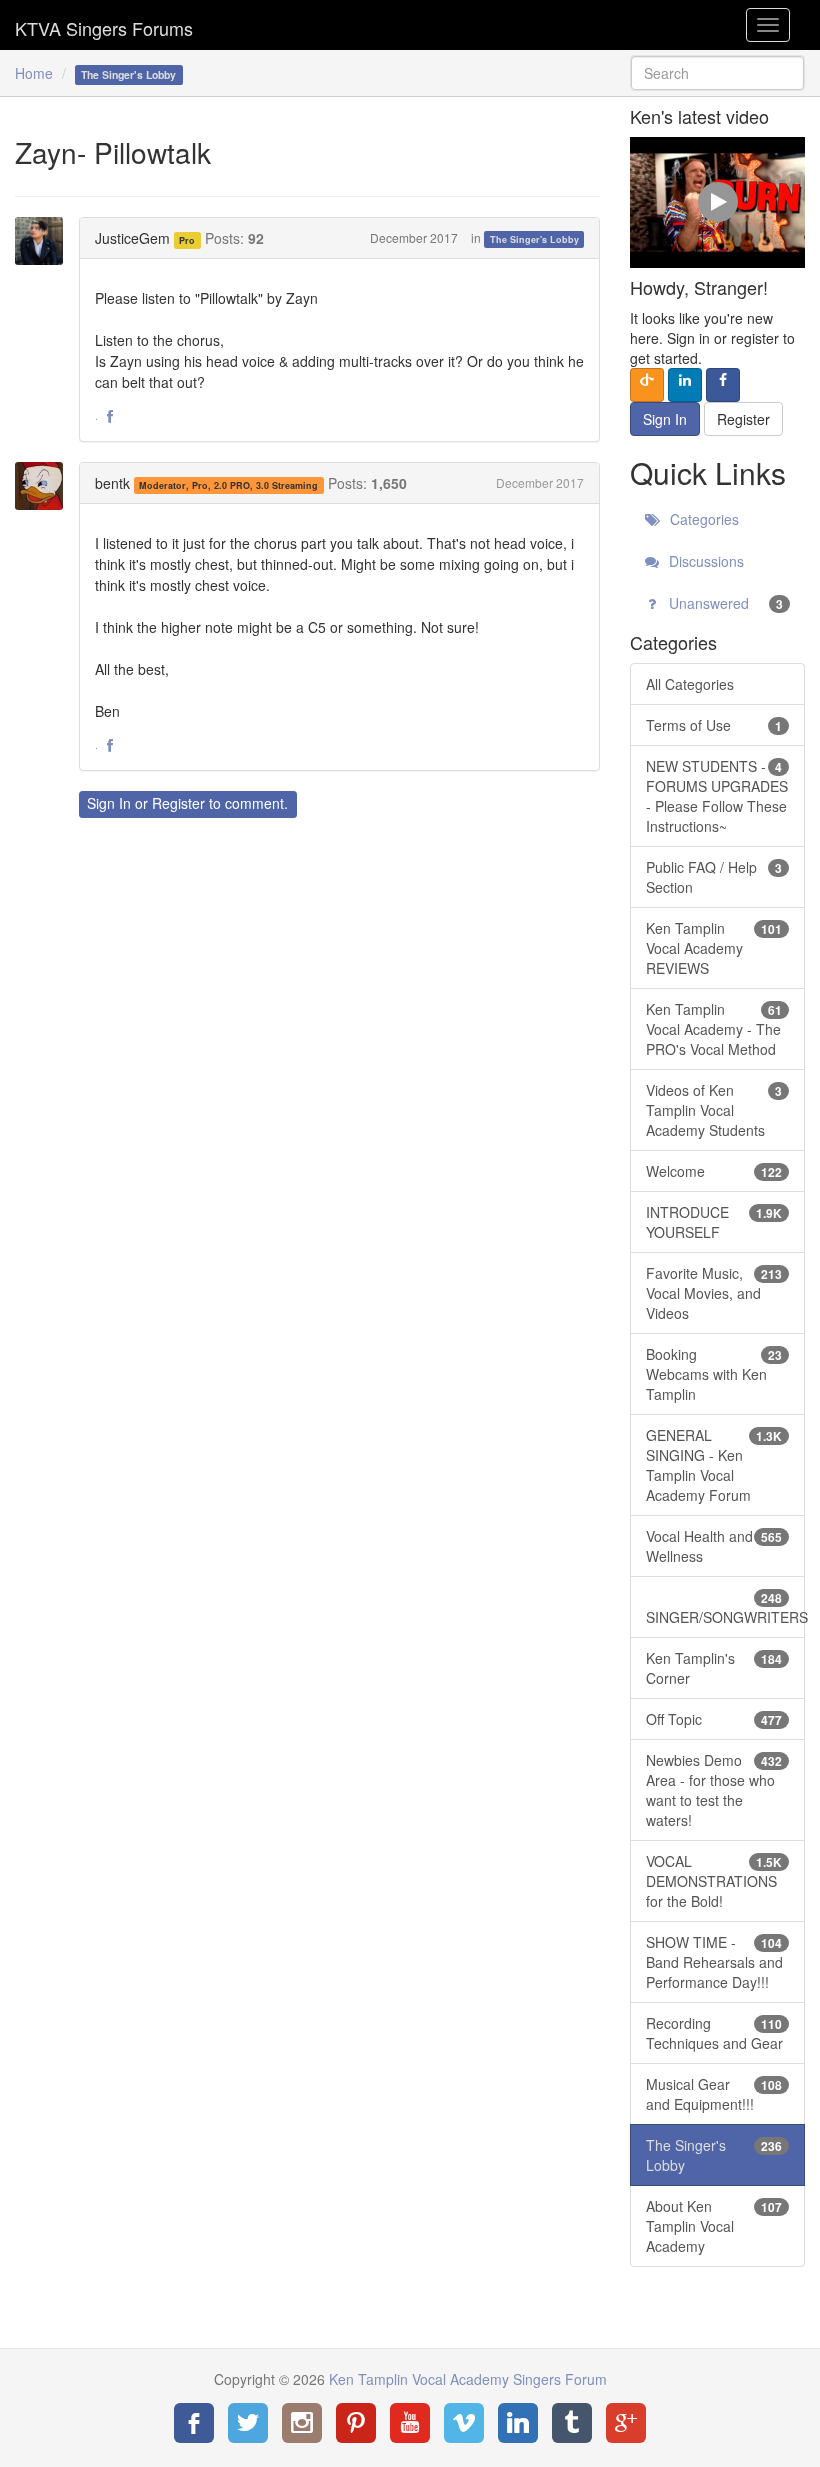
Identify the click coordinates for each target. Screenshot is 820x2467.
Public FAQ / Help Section (714, 877)
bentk (112, 483)
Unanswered (724, 603)
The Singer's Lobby (534, 239)
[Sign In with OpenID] (647, 385)
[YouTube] (410, 2423)
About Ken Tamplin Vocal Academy (714, 2226)
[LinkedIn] (518, 2423)
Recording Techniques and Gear (714, 2033)
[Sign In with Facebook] (723, 385)
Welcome (714, 1171)
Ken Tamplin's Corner (714, 1668)
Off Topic (714, 1719)
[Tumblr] (572, 2423)
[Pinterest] (356, 2423)
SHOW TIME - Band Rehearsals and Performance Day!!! (714, 1962)
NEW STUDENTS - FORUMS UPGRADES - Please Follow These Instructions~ (717, 796)
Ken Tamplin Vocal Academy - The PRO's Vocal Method (714, 1029)
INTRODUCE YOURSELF (714, 1222)
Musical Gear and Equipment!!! (714, 2094)
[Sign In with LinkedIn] (685, 385)
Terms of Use (714, 725)
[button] (110, 417)
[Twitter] (248, 2423)
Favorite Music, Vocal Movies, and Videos (714, 1293)
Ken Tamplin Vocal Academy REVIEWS (714, 948)
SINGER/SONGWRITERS (725, 1608)
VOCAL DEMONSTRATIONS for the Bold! (714, 1881)
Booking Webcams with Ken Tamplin (714, 1374)
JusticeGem (132, 238)
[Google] (626, 2423)
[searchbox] (717, 73)
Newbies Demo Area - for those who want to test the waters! (714, 1790)
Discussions (704, 561)
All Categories (690, 684)
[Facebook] (194, 2423)
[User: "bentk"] (45, 486)
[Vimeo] (464, 2423)
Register (178, 803)
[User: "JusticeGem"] (45, 241)
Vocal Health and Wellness (714, 1546)
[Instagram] (302, 2423)
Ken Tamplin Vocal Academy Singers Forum (104, 25)
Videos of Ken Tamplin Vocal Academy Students (714, 1110)
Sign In (109, 803)
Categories (702, 519)
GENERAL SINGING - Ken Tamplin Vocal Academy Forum (714, 1465)
